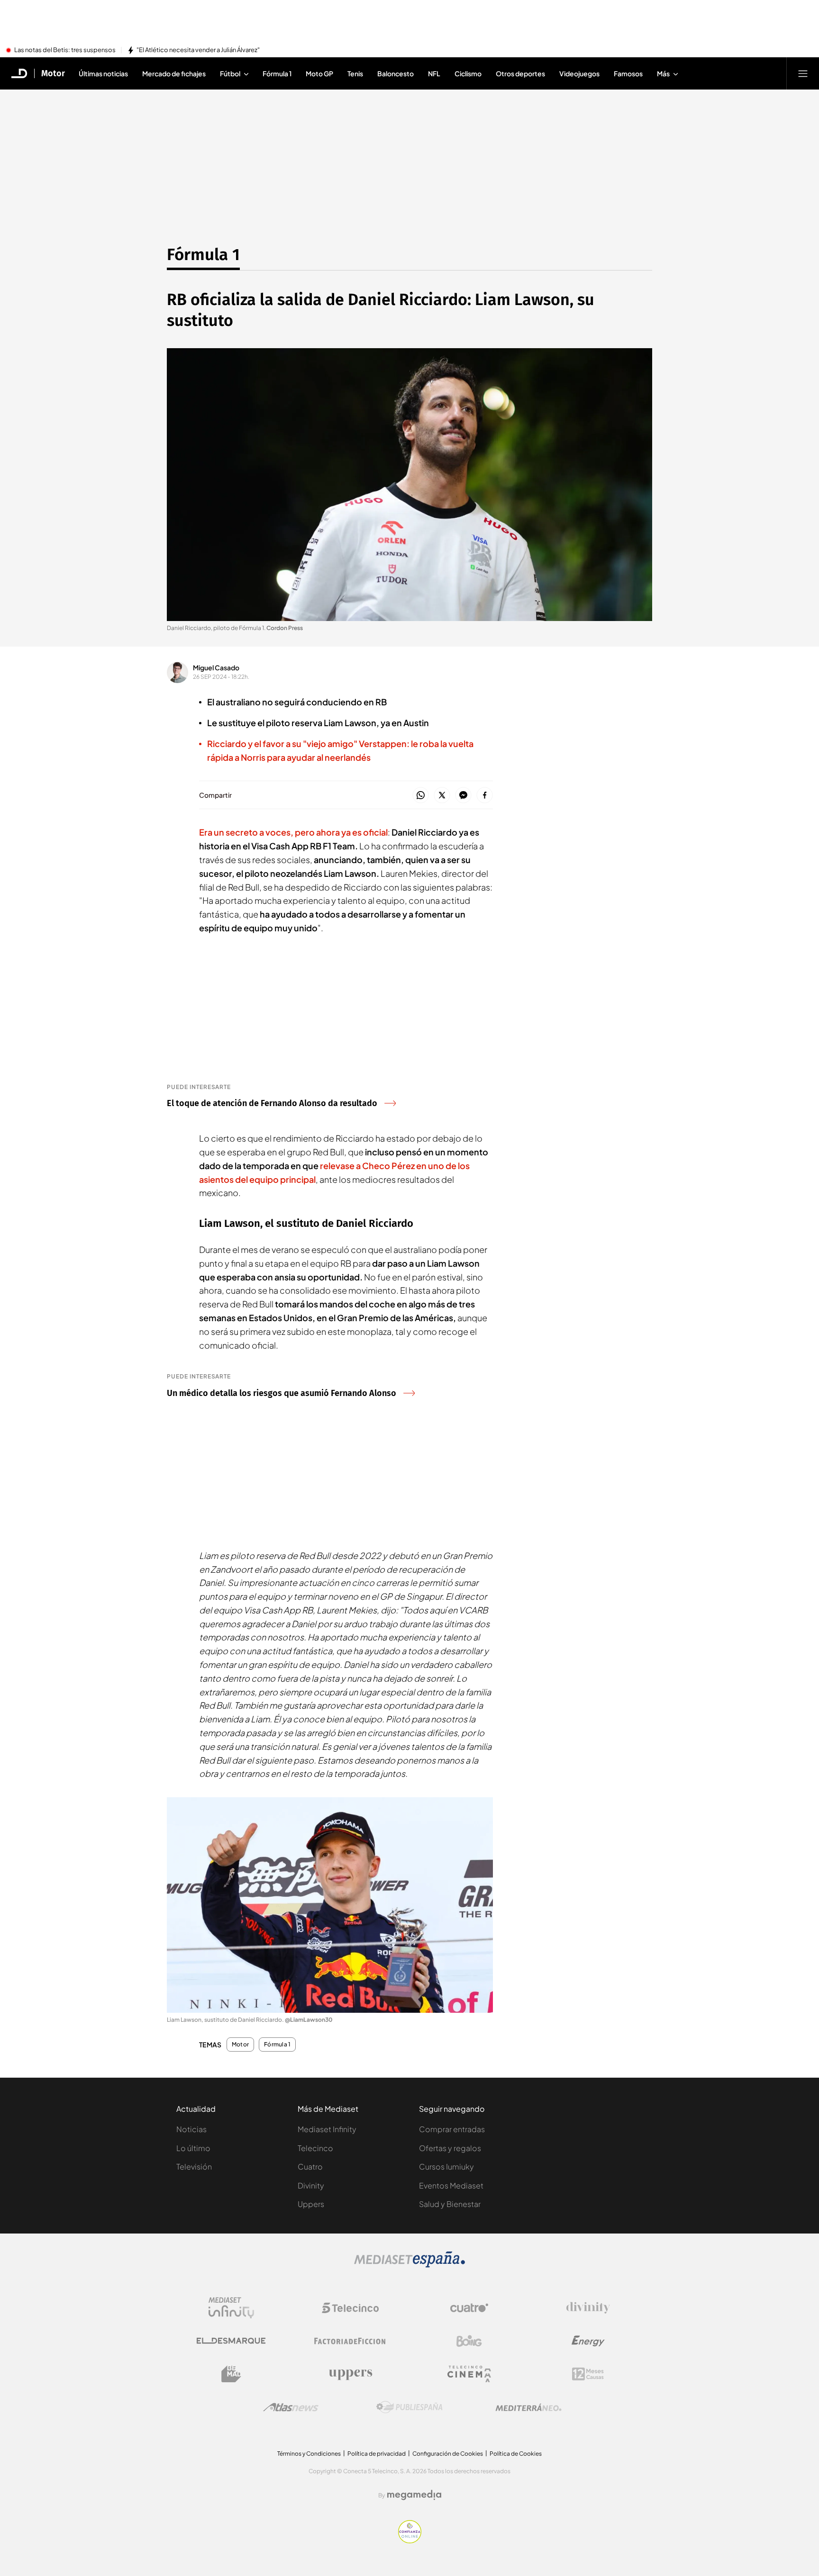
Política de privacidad (377, 2454)
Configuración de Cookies (448, 2454)
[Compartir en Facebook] (485, 796)
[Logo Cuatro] (469, 2308)
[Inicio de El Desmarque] (19, 73)
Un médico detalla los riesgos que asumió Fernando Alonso (282, 1393)
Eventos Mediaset (451, 2185)
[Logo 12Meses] (588, 2374)
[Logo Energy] (588, 2341)
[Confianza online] (410, 2540)
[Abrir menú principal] (803, 73)
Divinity (311, 2185)
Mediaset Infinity (327, 2129)
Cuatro (310, 2166)
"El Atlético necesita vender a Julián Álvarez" (198, 50)
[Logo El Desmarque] (231, 2341)
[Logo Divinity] (588, 2308)
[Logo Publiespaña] (409, 2407)
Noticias (191, 2129)
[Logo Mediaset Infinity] (231, 2308)
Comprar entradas (452, 2129)
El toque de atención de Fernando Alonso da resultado (272, 1103)
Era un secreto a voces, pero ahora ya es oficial (293, 832)
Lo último (193, 2148)
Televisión (194, 2166)
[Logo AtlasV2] (291, 2407)
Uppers (311, 2204)
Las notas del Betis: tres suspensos (65, 50)
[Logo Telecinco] (350, 2308)
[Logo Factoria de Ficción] (350, 2341)
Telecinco (315, 2148)
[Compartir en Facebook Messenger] (463, 796)
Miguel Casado (216, 667)
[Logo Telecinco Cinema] (469, 2374)
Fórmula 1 (203, 254)
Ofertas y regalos (450, 2148)
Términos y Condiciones (309, 2454)
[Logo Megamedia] (414, 2495)
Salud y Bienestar (450, 2204)
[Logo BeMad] (231, 2374)
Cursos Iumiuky (446, 2166)
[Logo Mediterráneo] (528, 2407)
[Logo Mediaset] (409, 2265)
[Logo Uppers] (350, 2374)
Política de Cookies (516, 2454)
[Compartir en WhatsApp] (421, 796)
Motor (53, 73)
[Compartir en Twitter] (442, 796)
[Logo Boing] (469, 2341)
